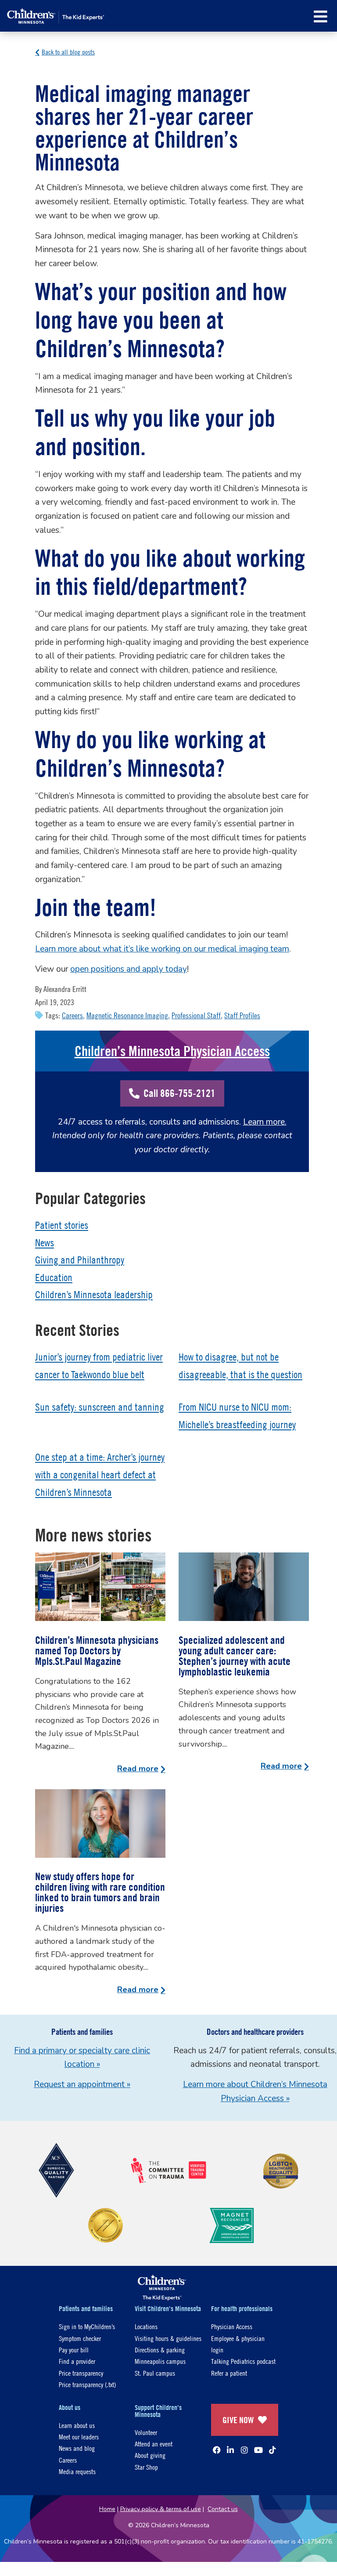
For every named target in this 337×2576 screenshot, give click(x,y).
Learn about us (77, 2425)
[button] (321, 16)
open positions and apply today (129, 969)
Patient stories (62, 1225)
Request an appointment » (82, 2084)
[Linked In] (230, 2450)
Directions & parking (160, 2350)
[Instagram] (244, 2450)
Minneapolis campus (160, 2361)
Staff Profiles (242, 1015)
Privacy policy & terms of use (161, 2509)
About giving (150, 2455)
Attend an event (154, 2444)
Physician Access (232, 2326)
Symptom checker (80, 2338)
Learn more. (265, 1122)
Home (107, 2509)
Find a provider (77, 2361)
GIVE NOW (238, 2420)
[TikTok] (272, 2450)
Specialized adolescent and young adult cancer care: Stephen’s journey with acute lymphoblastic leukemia (235, 1656)
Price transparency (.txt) (87, 2384)
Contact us (223, 2509)
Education (54, 1277)
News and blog (77, 2448)
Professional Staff (196, 1015)
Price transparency (81, 2373)
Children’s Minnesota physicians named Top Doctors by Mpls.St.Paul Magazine (97, 1650)
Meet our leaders (79, 2437)
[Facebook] (217, 2450)
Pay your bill (74, 2350)
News (45, 1243)
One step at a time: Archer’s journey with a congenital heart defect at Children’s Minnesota (100, 1474)
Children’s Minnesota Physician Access (172, 1051)
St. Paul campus (155, 2373)
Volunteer (146, 2432)
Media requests (77, 2471)
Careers (72, 1015)
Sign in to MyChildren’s (87, 2326)
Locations (146, 2326)
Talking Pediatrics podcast (243, 2361)
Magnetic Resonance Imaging (127, 1015)
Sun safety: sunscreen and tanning (100, 1407)
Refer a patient (229, 2373)
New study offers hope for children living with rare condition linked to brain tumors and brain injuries (100, 1892)
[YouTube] (258, 2450)
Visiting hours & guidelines (168, 2338)
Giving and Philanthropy (80, 1260)
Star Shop (146, 2467)
